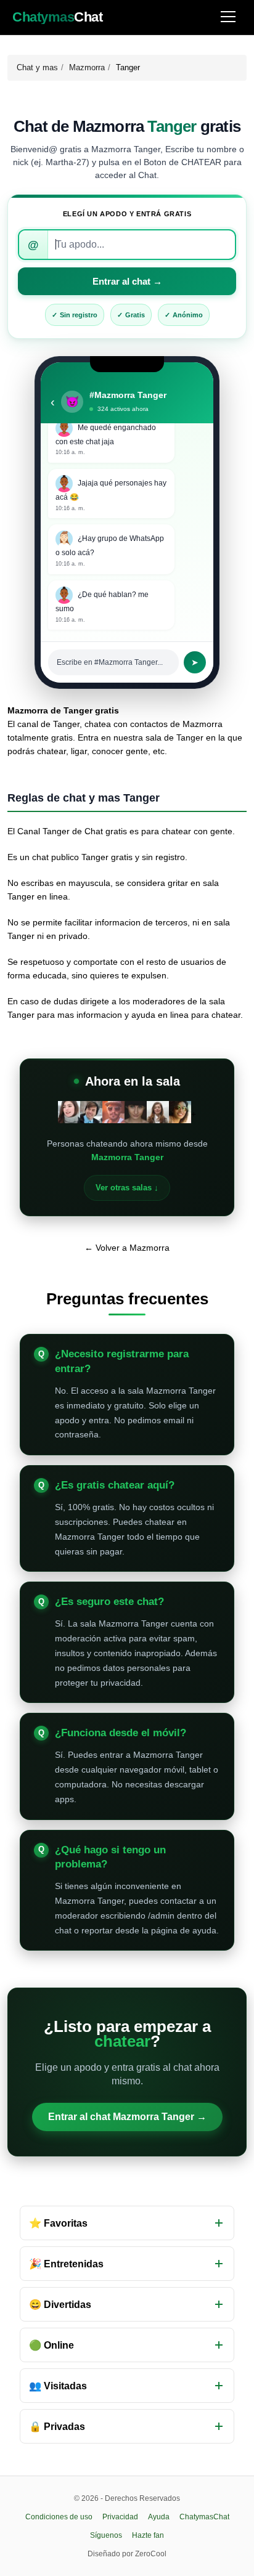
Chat (57, 17)
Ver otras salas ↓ (127, 1188)
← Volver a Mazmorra (127, 1248)
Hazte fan (148, 2535)
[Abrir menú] (228, 18)
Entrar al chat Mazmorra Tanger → (127, 2117)
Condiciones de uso (59, 2517)
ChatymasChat (204, 2517)
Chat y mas (37, 67)
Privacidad (120, 2517)
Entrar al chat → (127, 281)
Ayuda (159, 2517)
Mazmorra (87, 67)
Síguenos (106, 2535)
